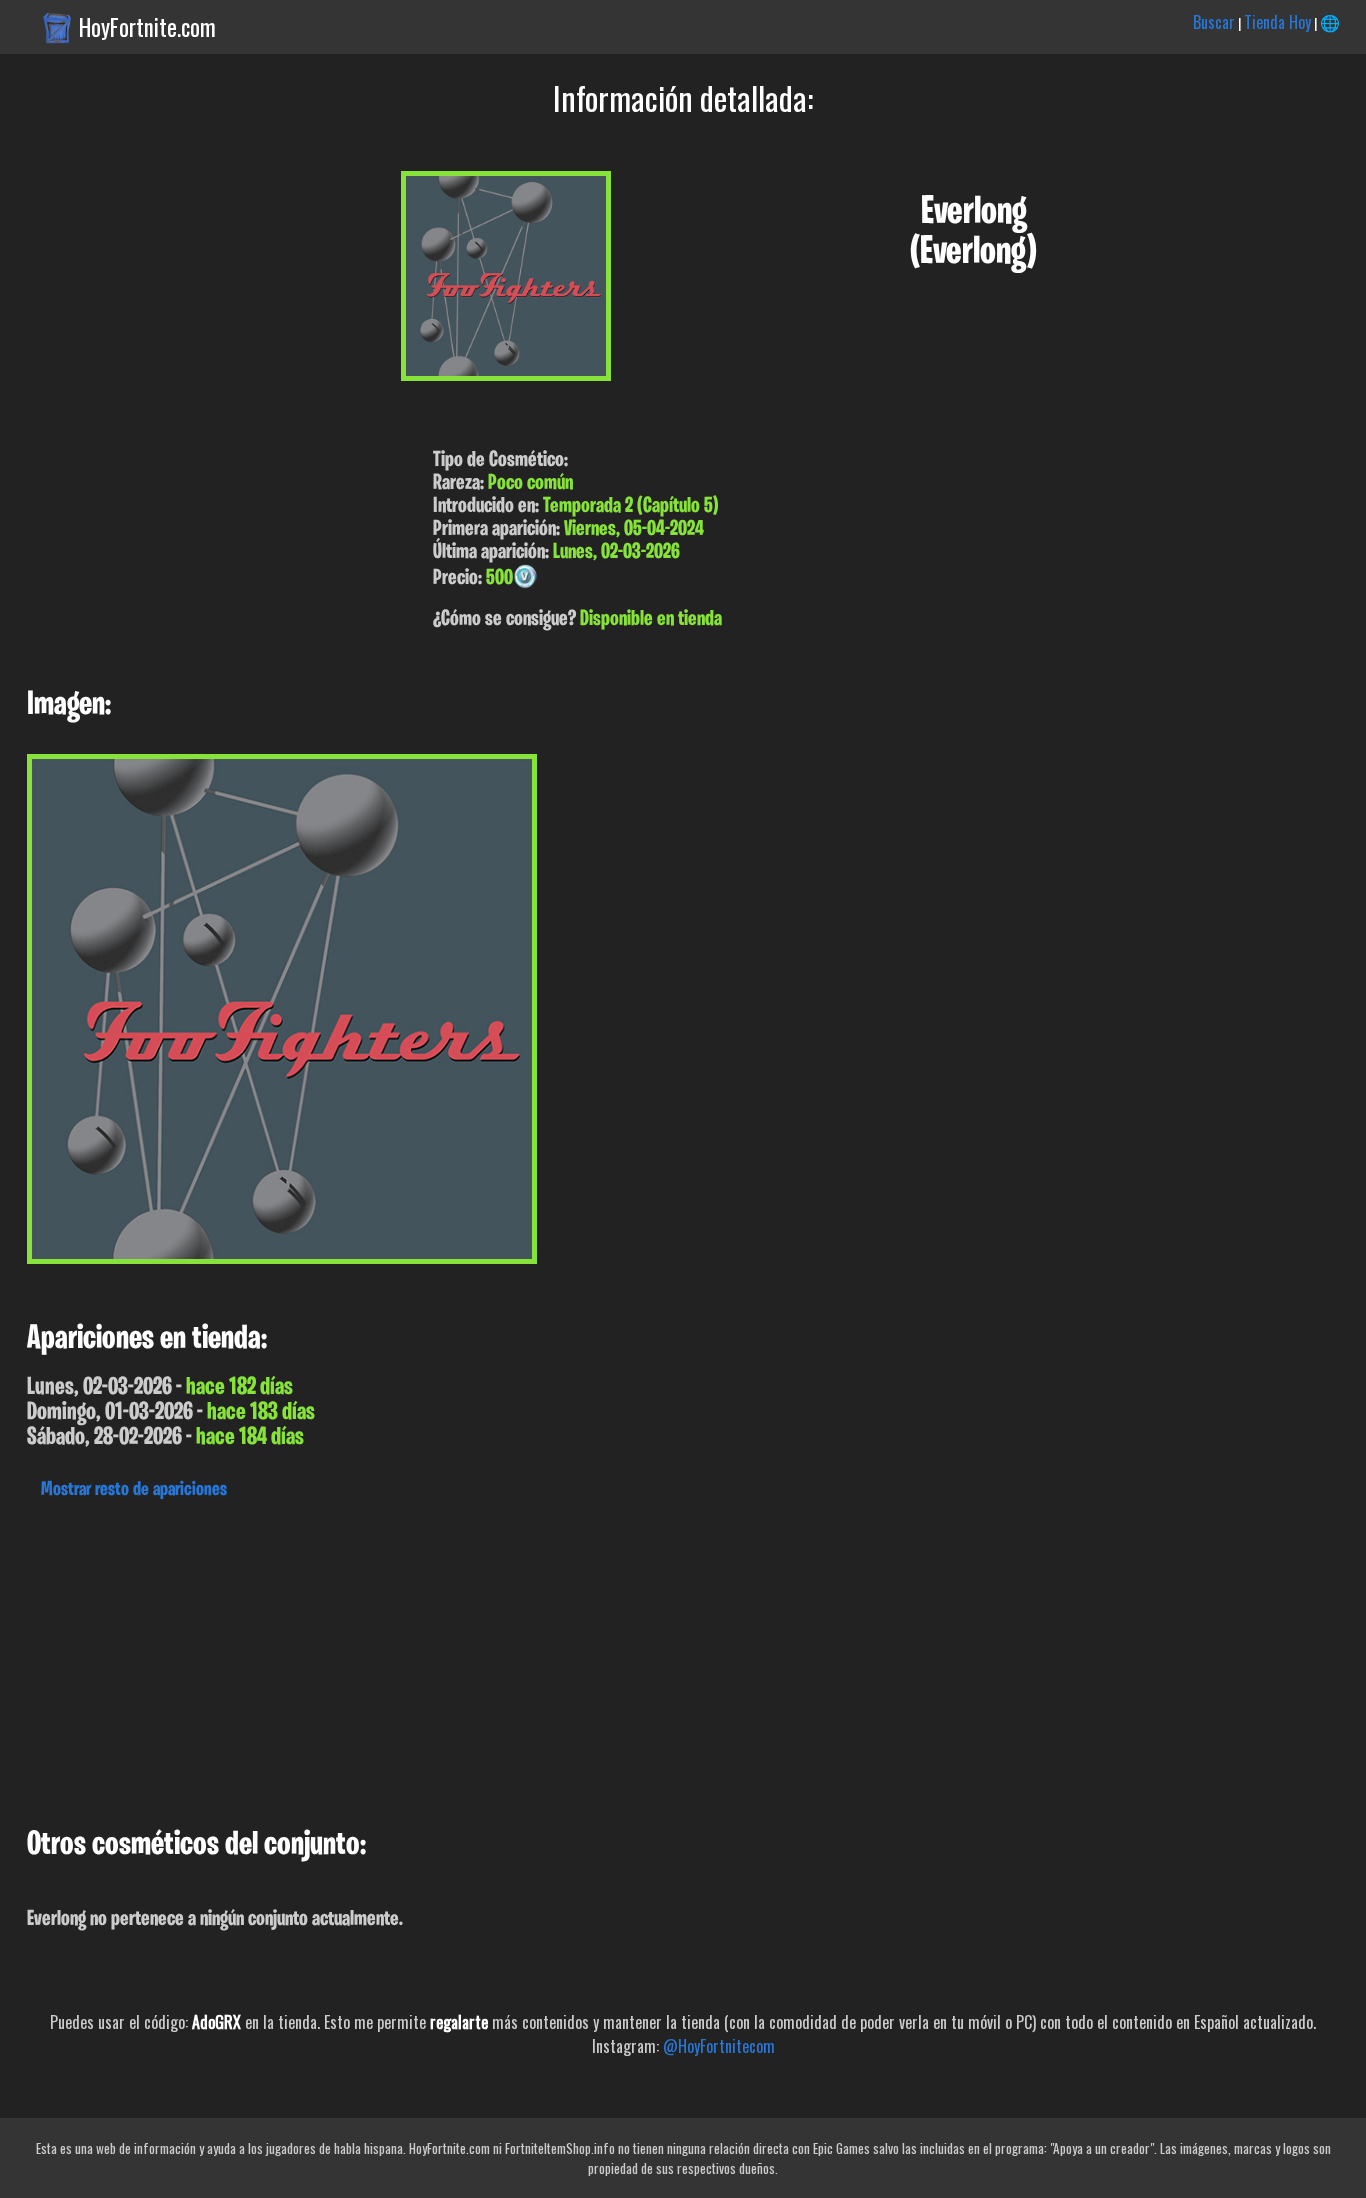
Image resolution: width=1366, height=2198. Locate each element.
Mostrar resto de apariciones (134, 1490)
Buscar (1214, 22)
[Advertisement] (600, 1658)
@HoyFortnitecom (719, 2046)
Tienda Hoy (1277, 22)
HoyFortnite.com (147, 27)
